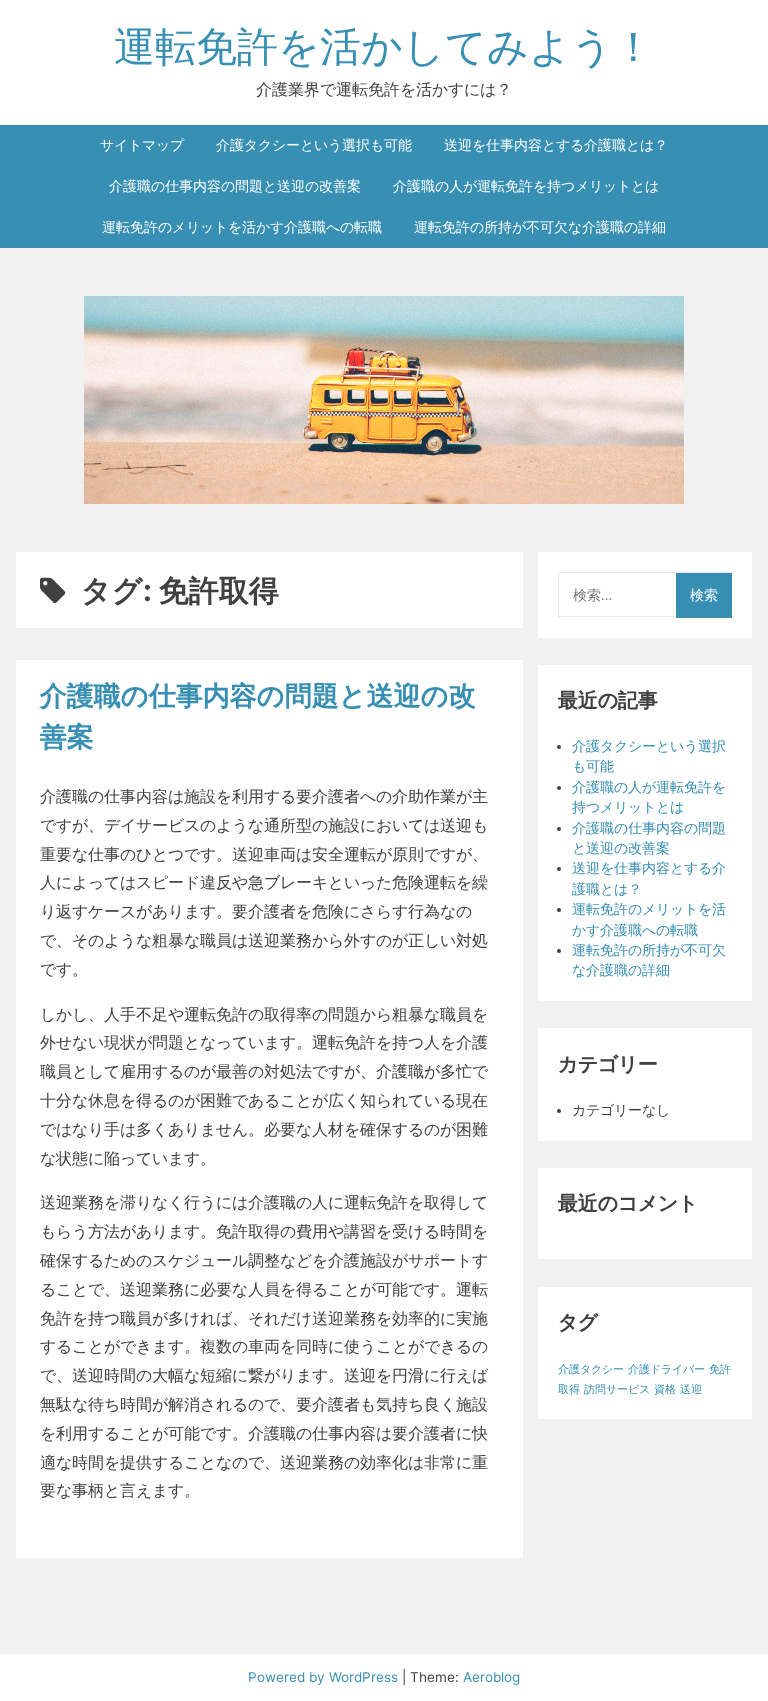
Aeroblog (491, 1677)
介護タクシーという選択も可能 (314, 145)
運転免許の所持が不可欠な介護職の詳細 (540, 227)
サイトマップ (142, 145)
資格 (665, 1389)
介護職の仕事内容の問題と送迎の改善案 (235, 186)
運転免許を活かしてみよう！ (384, 46)
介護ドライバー (666, 1369)
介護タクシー (591, 1369)
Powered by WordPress (325, 1677)
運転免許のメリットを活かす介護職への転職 (242, 227)
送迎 (691, 1389)
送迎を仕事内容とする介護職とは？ (556, 145)
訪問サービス (617, 1389)
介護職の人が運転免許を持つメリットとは (526, 186)
